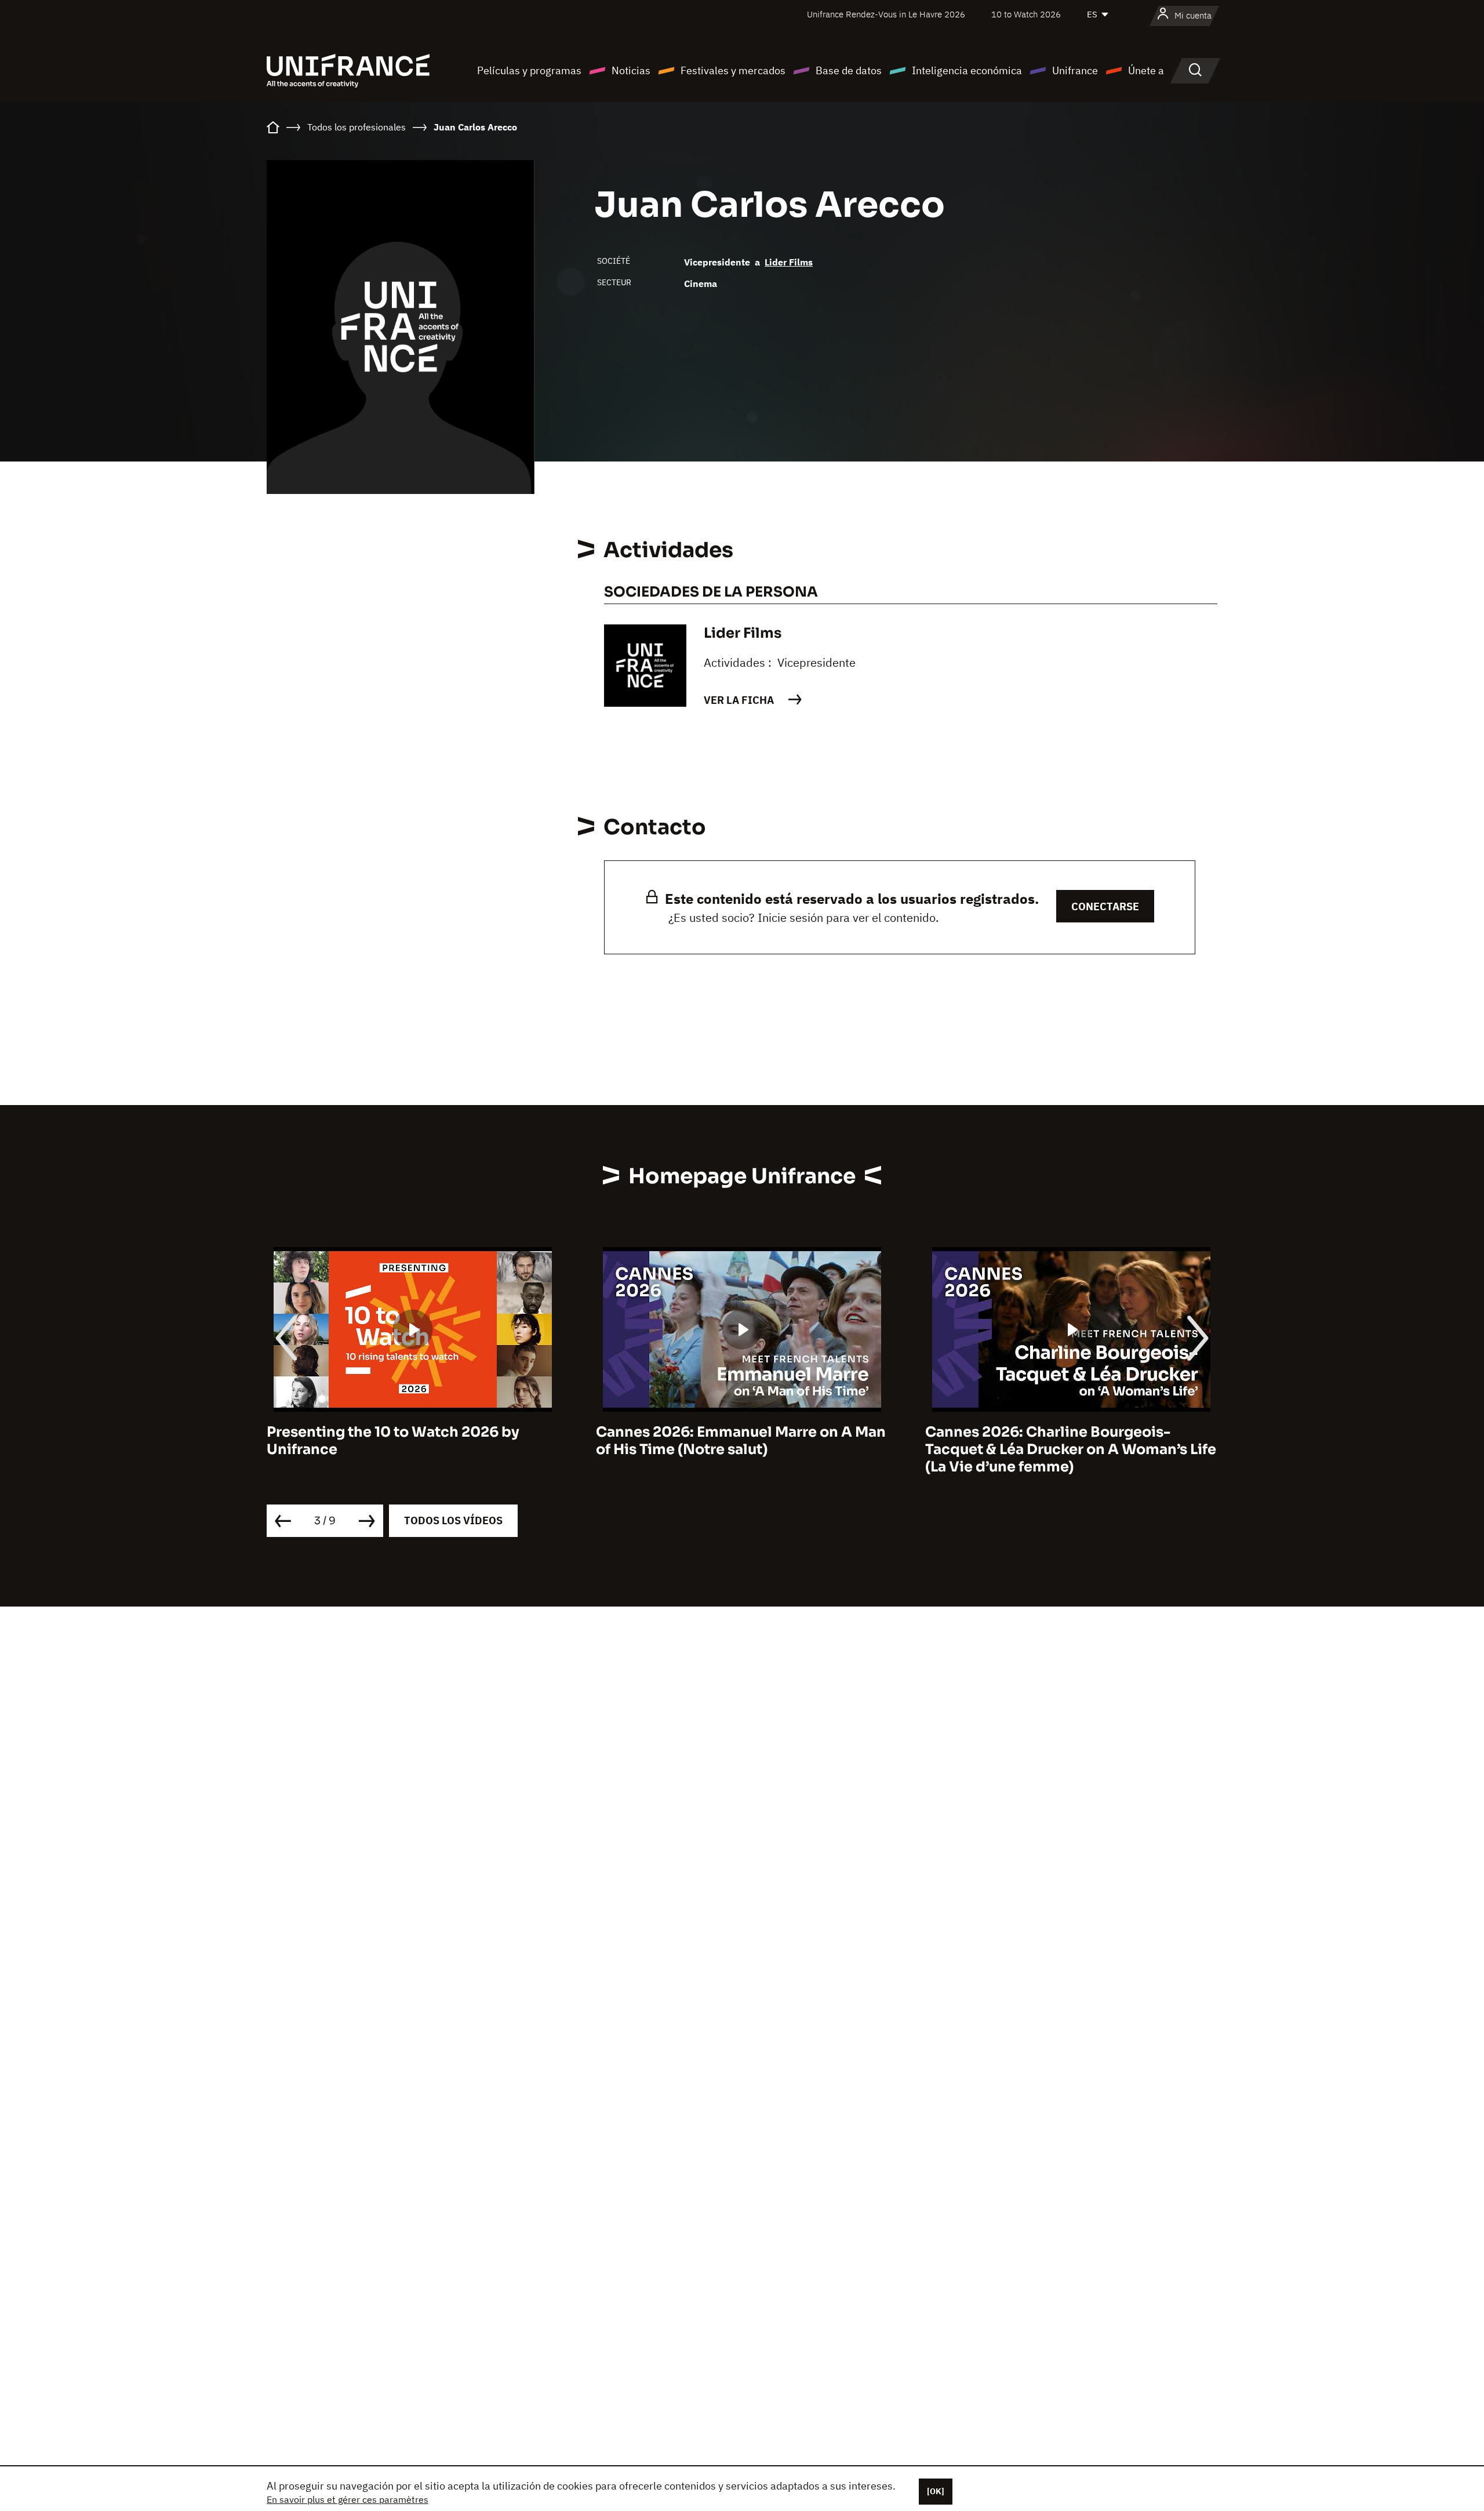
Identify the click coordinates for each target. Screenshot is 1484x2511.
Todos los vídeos (453, 1520)
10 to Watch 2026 (1026, 14)
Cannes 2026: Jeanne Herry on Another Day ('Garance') (1065, 1441)
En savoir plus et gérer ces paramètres (348, 2499)
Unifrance (1075, 70)
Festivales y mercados (733, 70)
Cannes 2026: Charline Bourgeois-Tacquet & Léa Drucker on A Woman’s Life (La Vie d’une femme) (741, 1449)
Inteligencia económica (967, 70)
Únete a (1146, 70)
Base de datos (849, 70)
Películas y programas (529, 70)
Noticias (631, 70)
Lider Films (789, 262)
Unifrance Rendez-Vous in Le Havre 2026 (886, 14)
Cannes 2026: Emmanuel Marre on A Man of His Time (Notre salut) (412, 1441)
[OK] (936, 2491)
